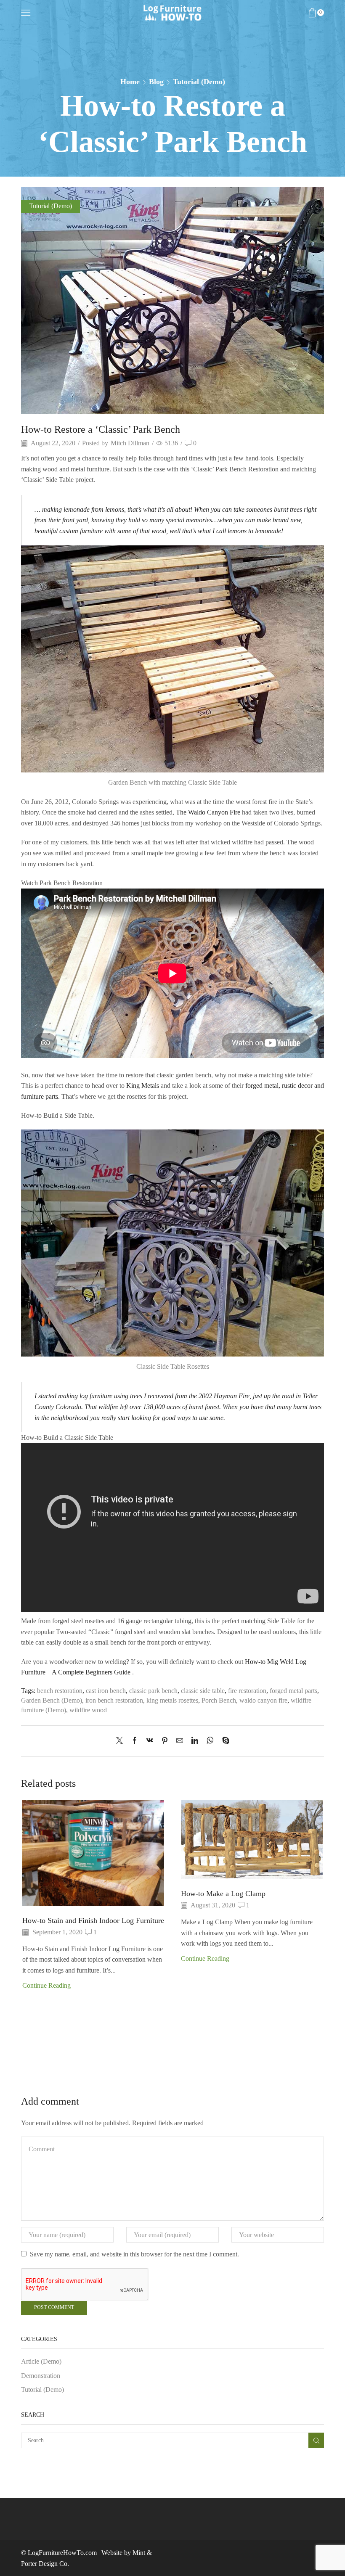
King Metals (143, 1086)
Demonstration (41, 2376)
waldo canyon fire (263, 1700)
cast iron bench (106, 1691)
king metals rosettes (172, 1700)
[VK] (150, 1741)
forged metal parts (293, 1691)
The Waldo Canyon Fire (208, 812)
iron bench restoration (114, 1700)
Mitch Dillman (130, 443)
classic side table (203, 1691)
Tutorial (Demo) (199, 82)
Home (130, 82)
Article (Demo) (41, 2361)
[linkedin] (195, 1741)
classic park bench (153, 1691)
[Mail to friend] (180, 1741)
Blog (156, 82)
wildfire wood (88, 1710)
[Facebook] (135, 1741)
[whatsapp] (210, 1741)
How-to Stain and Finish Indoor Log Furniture (93, 1920)
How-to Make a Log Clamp (223, 1894)
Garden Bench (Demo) (52, 1700)
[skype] (224, 1741)
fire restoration (247, 1691)
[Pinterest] (165, 1741)
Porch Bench (219, 1700)
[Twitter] (122, 1741)
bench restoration (60, 1691)
